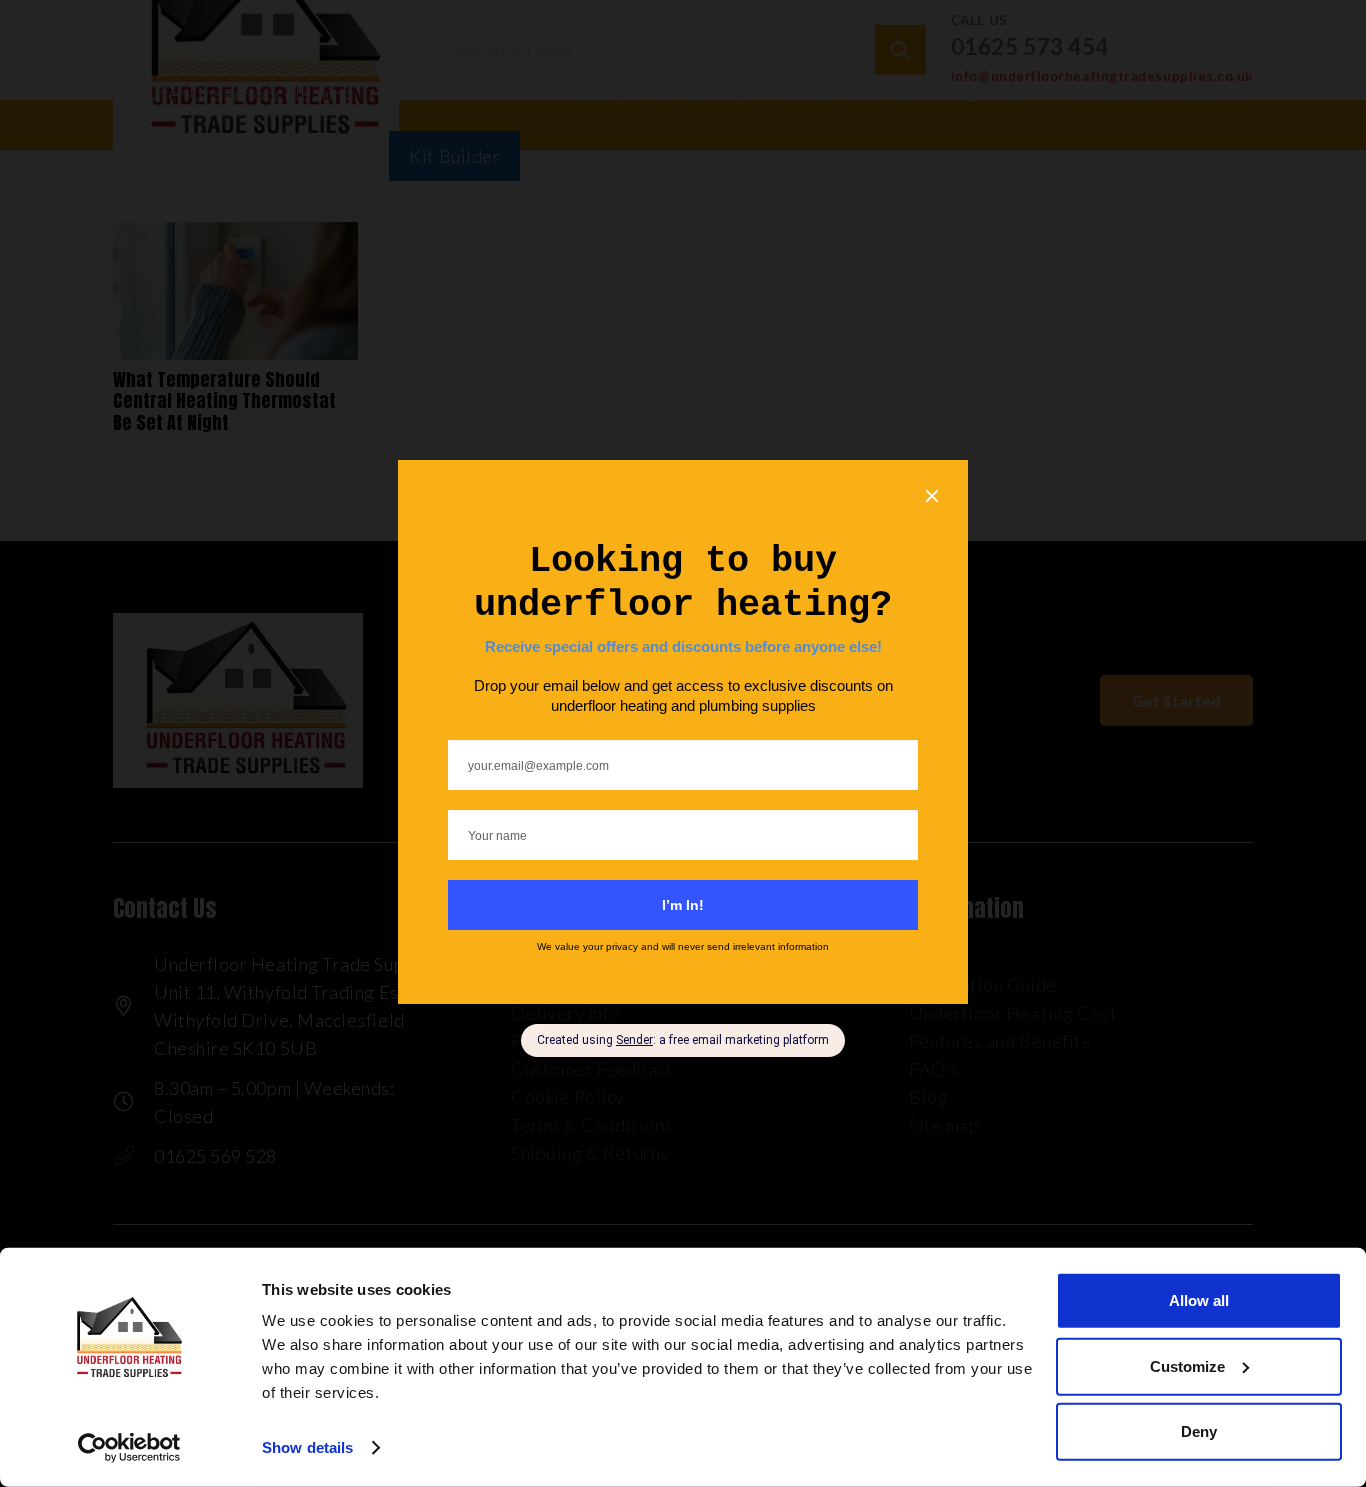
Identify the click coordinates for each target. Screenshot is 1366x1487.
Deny (1199, 1431)
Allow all (1199, 1300)
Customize (1187, 1365)
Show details (307, 1447)
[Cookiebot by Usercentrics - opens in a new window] (129, 1448)
